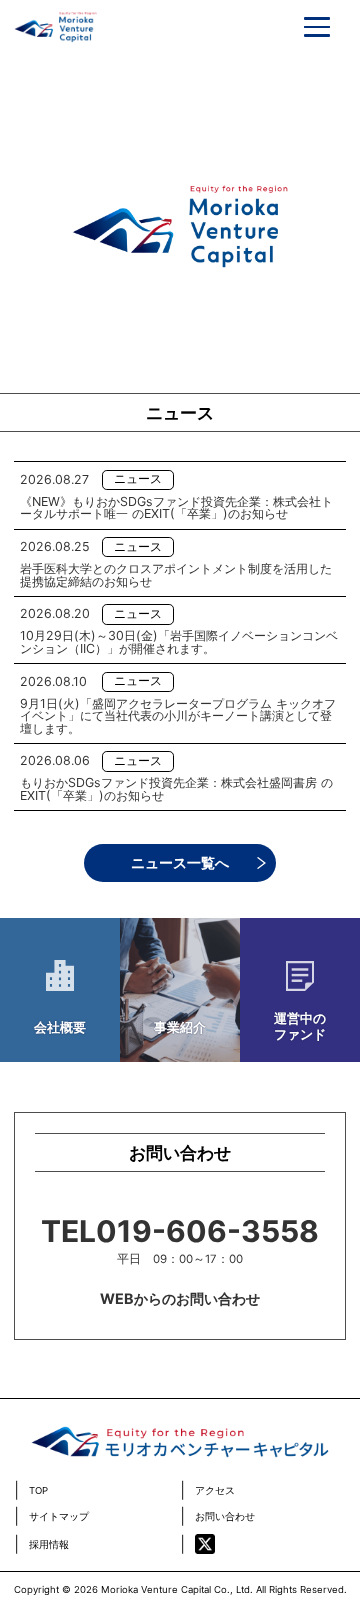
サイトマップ (59, 1517)
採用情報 (49, 1545)
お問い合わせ (225, 1517)
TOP (38, 1491)
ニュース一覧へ (180, 862)
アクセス (215, 1491)
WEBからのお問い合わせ (180, 1298)
